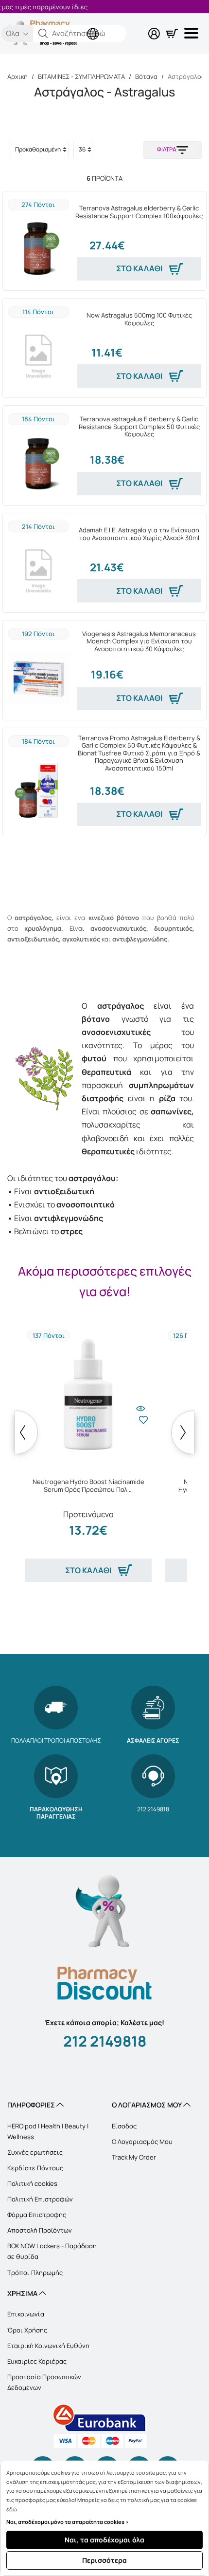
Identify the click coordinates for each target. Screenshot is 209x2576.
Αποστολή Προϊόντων (40, 2230)
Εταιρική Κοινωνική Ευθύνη (48, 2346)
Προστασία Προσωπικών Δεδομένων (44, 2382)
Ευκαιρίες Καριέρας (37, 2361)
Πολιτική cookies (32, 2183)
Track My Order (134, 2157)
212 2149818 (105, 2041)
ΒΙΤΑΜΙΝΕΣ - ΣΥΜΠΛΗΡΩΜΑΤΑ (81, 76)
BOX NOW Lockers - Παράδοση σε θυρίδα (52, 2251)
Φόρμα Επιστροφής (37, 2215)
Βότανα (146, 76)
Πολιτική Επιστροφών (40, 2199)
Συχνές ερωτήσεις (35, 2152)
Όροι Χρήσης (27, 2330)
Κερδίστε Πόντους (35, 2168)
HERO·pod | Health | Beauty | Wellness (48, 2131)
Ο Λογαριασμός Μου (142, 2142)
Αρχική (17, 76)
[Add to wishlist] (143, 1427)
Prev (26, 1432)
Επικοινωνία (26, 2314)
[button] (43, 34)
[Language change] (95, 26)
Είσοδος (124, 2126)
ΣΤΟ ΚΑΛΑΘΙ (139, 268)
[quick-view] (140, 1404)
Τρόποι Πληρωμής (35, 2273)
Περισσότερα (104, 2560)
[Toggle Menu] (193, 33)
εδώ (12, 2509)
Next (183, 1432)
